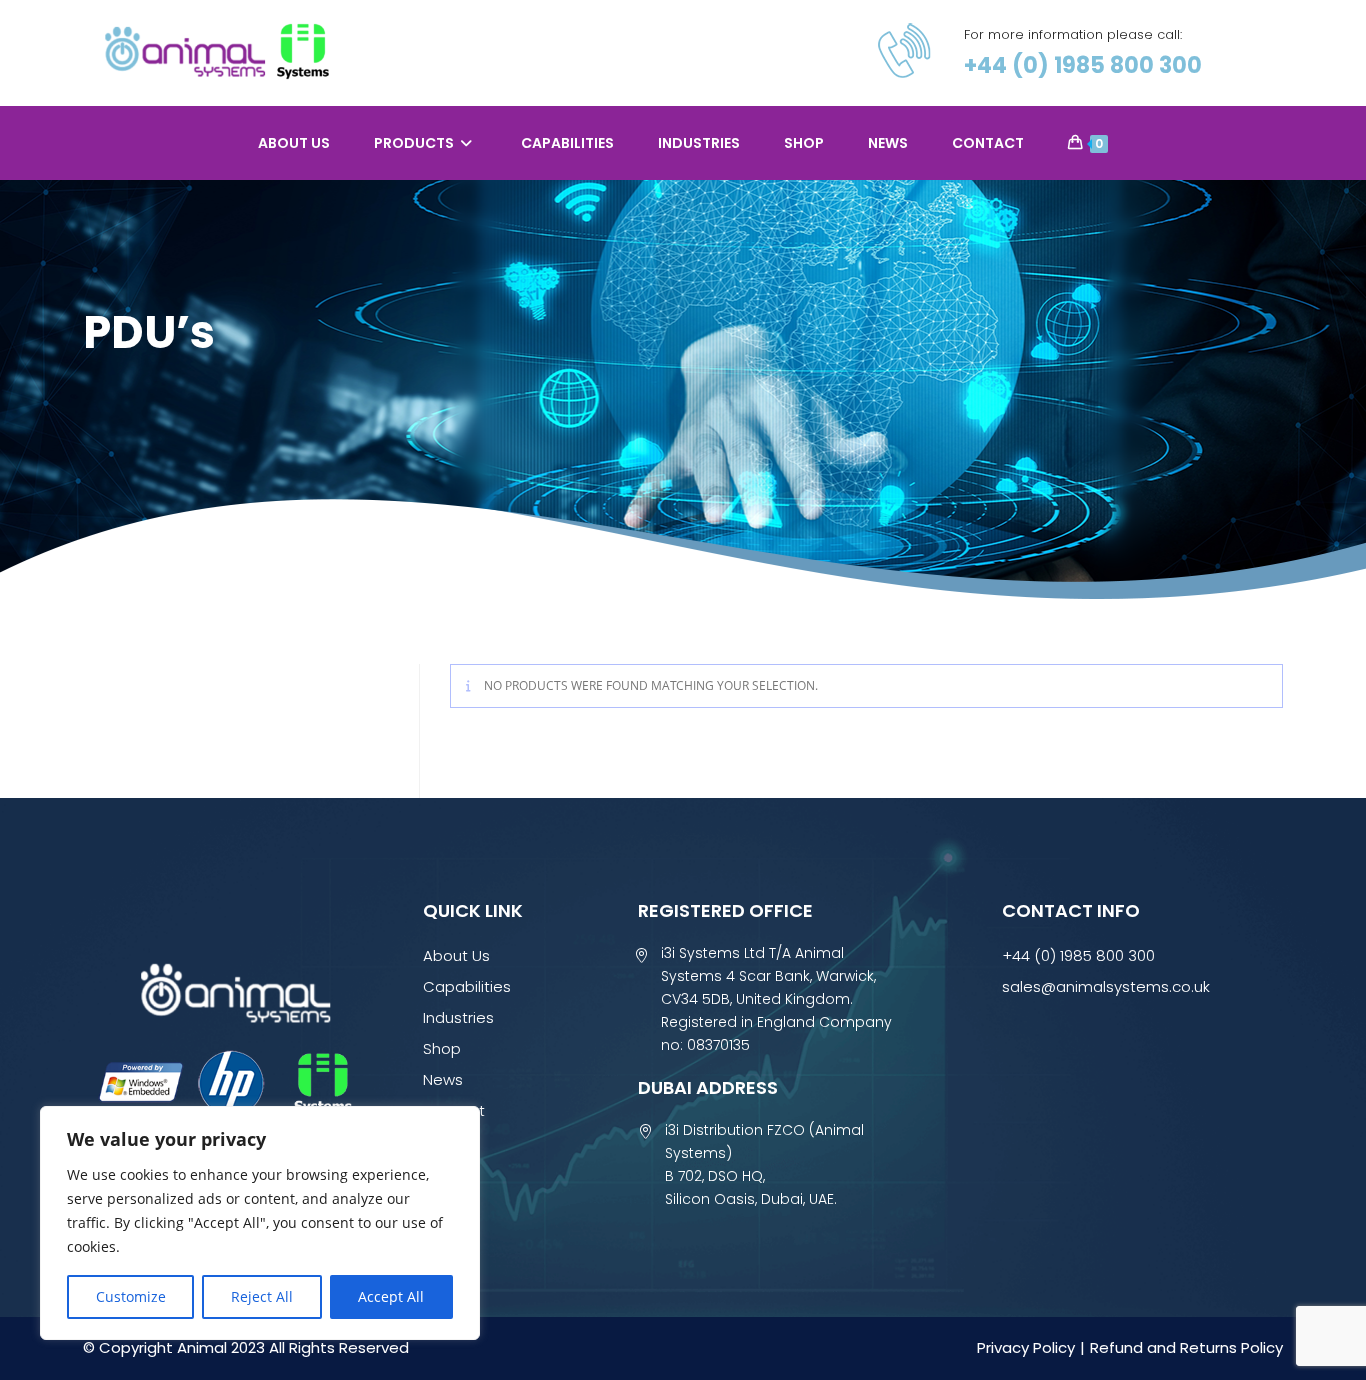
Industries (458, 1017)
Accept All (391, 1296)
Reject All (262, 1296)
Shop (442, 1048)
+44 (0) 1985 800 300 (1083, 65)
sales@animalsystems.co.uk (1106, 986)
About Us (456, 955)
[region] (260, 1223)
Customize (131, 1296)
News (443, 1079)
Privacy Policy (1026, 1347)
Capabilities (467, 986)
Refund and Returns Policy (1186, 1347)
